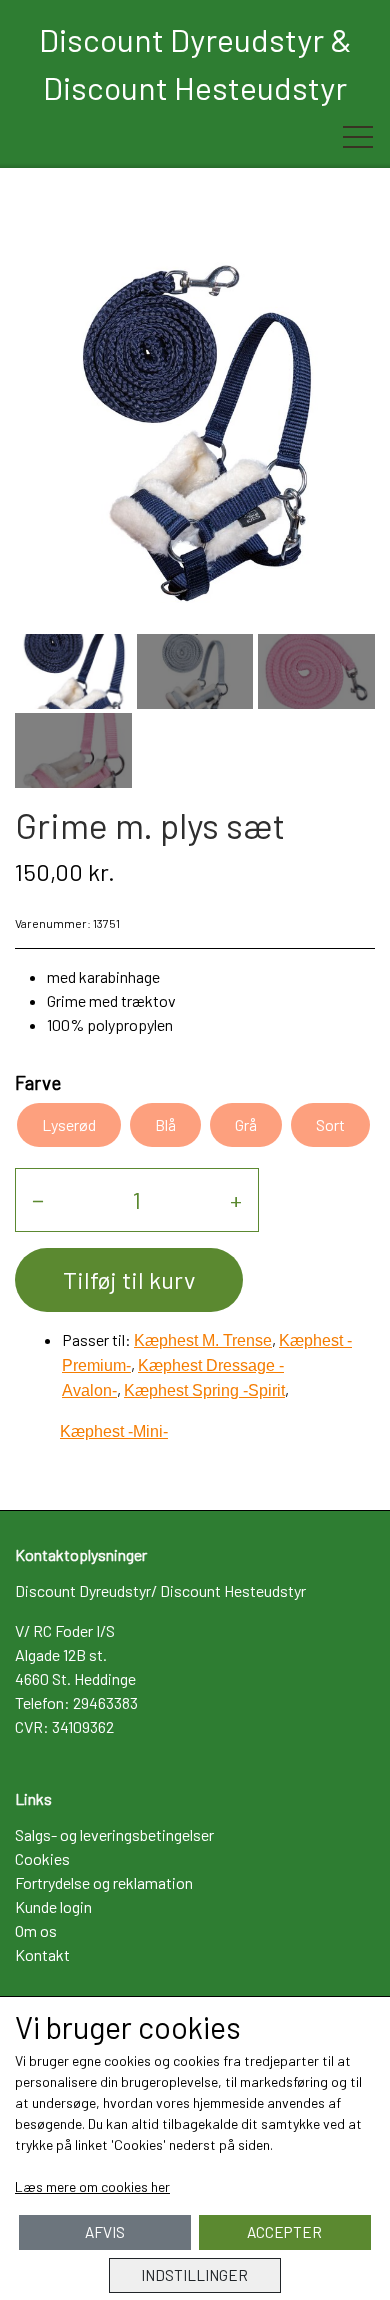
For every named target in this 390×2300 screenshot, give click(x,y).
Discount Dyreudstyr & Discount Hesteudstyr (195, 63)
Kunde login (53, 1906)
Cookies (42, 1858)
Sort (330, 1124)
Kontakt (42, 1954)
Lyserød (69, 1124)
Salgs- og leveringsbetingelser (114, 1834)
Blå (165, 1124)
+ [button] (236, 1199)
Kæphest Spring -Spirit (204, 1390)
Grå (246, 1124)
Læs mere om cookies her (92, 2186)
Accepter (284, 2232)
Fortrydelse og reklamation (104, 1882)
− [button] (38, 1199)
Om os (36, 1930)
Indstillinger (194, 2275)
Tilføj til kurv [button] (129, 1279)
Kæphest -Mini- (114, 1431)
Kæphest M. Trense (203, 1340)
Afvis (105, 2232)
